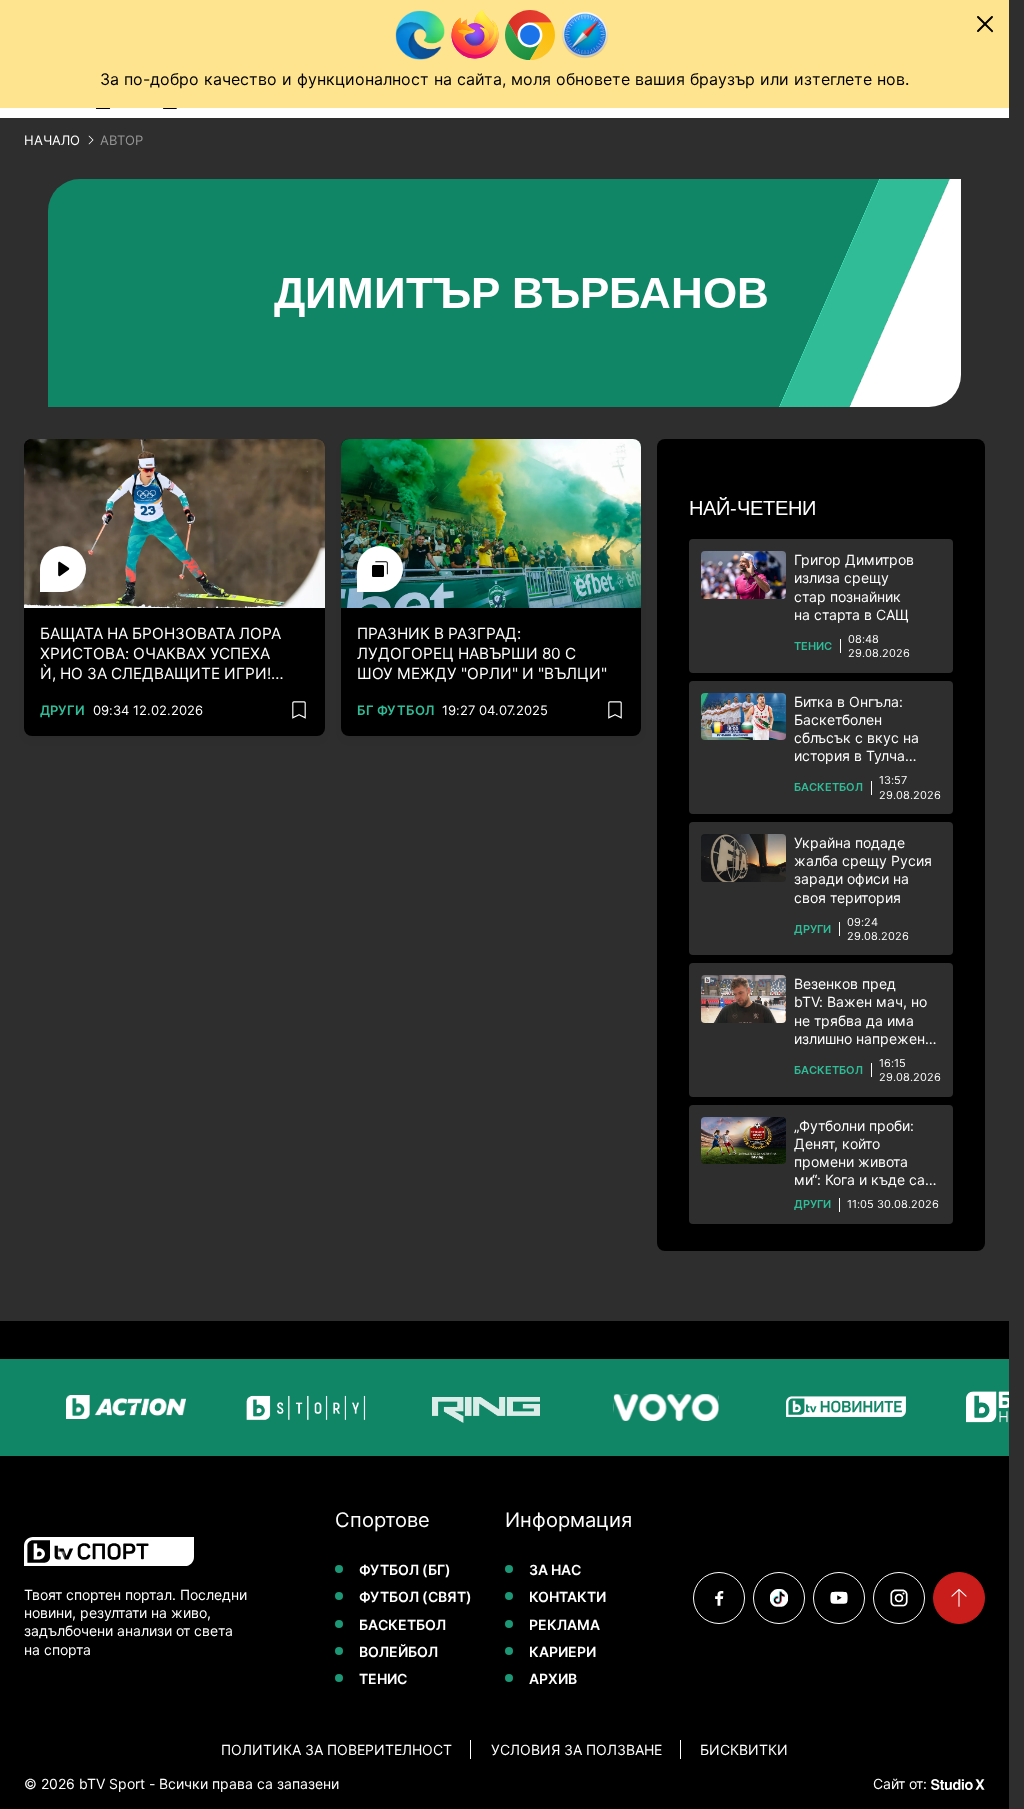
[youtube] (839, 1598)
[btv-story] (271, 1407)
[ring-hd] (451, 1407)
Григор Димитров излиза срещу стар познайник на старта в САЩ (854, 587)
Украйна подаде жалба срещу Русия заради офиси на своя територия (863, 870)
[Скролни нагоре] (959, 1598)
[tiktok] (779, 1598)
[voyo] (631, 1407)
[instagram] (899, 1598)
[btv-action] (91, 1407)
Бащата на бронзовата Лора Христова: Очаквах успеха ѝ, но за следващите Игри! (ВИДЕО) (160, 654)
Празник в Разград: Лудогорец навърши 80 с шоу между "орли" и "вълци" (482, 653)
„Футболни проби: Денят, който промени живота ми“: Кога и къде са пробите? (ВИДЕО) (859, 1153)
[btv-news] (811, 1407)
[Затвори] (985, 24)
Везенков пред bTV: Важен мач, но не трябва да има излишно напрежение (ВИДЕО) (867, 1011)
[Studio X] (956, 1784)
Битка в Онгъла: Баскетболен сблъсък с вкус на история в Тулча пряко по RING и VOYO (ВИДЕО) (856, 729)
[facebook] (719, 1598)
